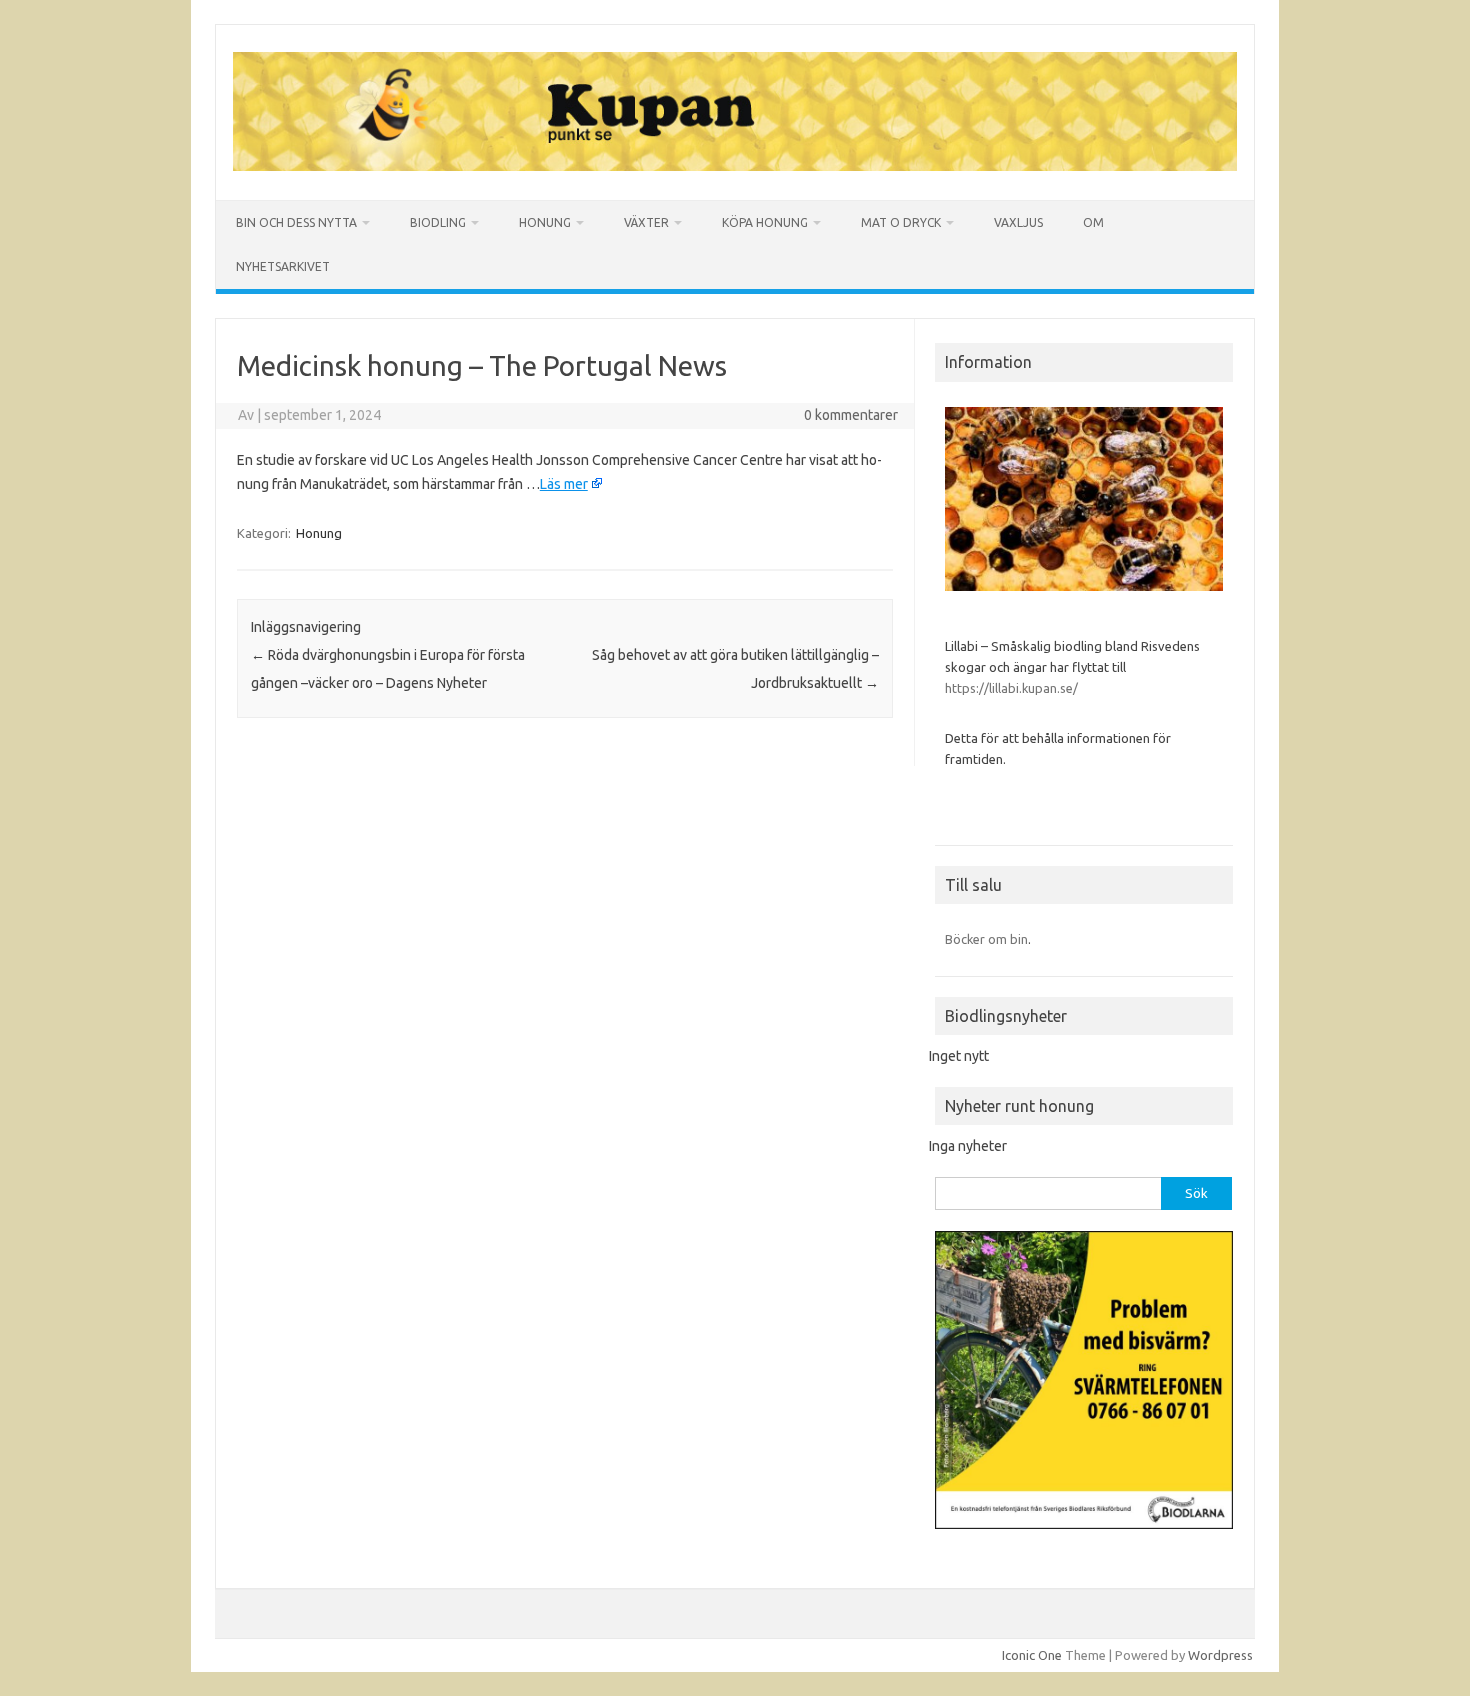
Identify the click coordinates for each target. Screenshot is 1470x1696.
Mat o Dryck (901, 222)
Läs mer (564, 484)
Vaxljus (1018, 222)
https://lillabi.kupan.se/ (1013, 688)
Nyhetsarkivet (283, 266)
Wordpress (1220, 1655)
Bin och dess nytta (296, 222)
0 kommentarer (851, 415)
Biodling (438, 222)
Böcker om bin (986, 939)
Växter (646, 222)
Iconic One (1032, 1655)
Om (1093, 222)
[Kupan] (735, 166)
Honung (545, 222)
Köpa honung (765, 222)
